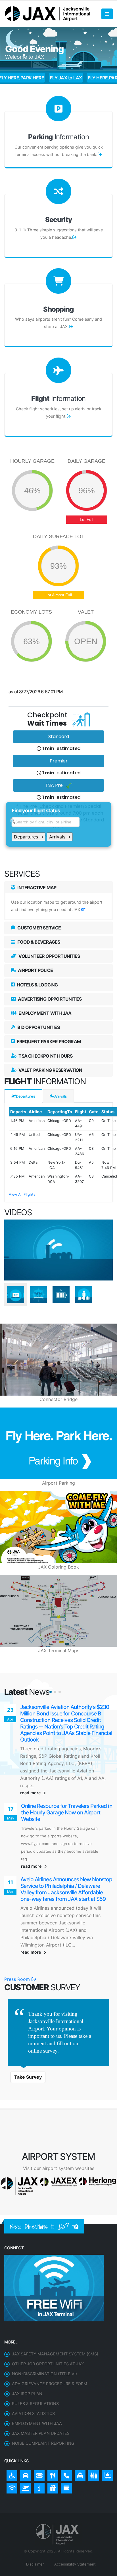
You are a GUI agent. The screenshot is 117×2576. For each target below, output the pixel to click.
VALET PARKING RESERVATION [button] (50, 1070)
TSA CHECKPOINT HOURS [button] (45, 1056)
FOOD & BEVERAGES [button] (38, 942)
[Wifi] (11, 2440)
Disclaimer (35, 2518)
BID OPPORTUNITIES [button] (38, 1027)
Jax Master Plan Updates (41, 2387)
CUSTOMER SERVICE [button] (39, 928)
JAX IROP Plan (27, 2347)
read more (31, 1760)
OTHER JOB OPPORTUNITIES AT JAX (48, 2318)
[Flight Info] (24, 2440)
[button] (51, 1692)
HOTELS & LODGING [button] (37, 985)
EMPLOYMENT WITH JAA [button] (44, 1013)
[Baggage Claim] (106, 2428)
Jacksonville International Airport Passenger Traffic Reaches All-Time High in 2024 (61, 1780)
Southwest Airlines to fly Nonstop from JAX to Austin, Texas (65, 1710)
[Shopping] (51, 2440)
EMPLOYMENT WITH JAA (37, 2377)
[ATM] (65, 2440)
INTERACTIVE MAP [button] (36, 887)
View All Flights (22, 1194)
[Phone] (65, 2428)
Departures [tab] (26, 1096)
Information (58, 137)
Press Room (18, 1933)
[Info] (38, 2440)
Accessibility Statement (74, 2518)
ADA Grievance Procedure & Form (50, 2337)
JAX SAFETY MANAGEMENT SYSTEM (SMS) (55, 2308)
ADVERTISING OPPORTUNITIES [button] (49, 999)
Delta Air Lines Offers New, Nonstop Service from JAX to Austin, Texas (63, 1856)
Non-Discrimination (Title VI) (44, 2327)
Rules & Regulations (35, 2357)
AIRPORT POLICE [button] (35, 970)
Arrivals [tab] (60, 1096)
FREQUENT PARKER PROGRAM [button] (48, 1041)
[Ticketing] (38, 2428)
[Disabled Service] (11, 2428)
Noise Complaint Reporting (43, 2397)
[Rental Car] (24, 2428)
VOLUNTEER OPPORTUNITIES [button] (49, 956)
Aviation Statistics (33, 2367)
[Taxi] (79, 2428)
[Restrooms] (92, 2428)
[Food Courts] (51, 2428)
